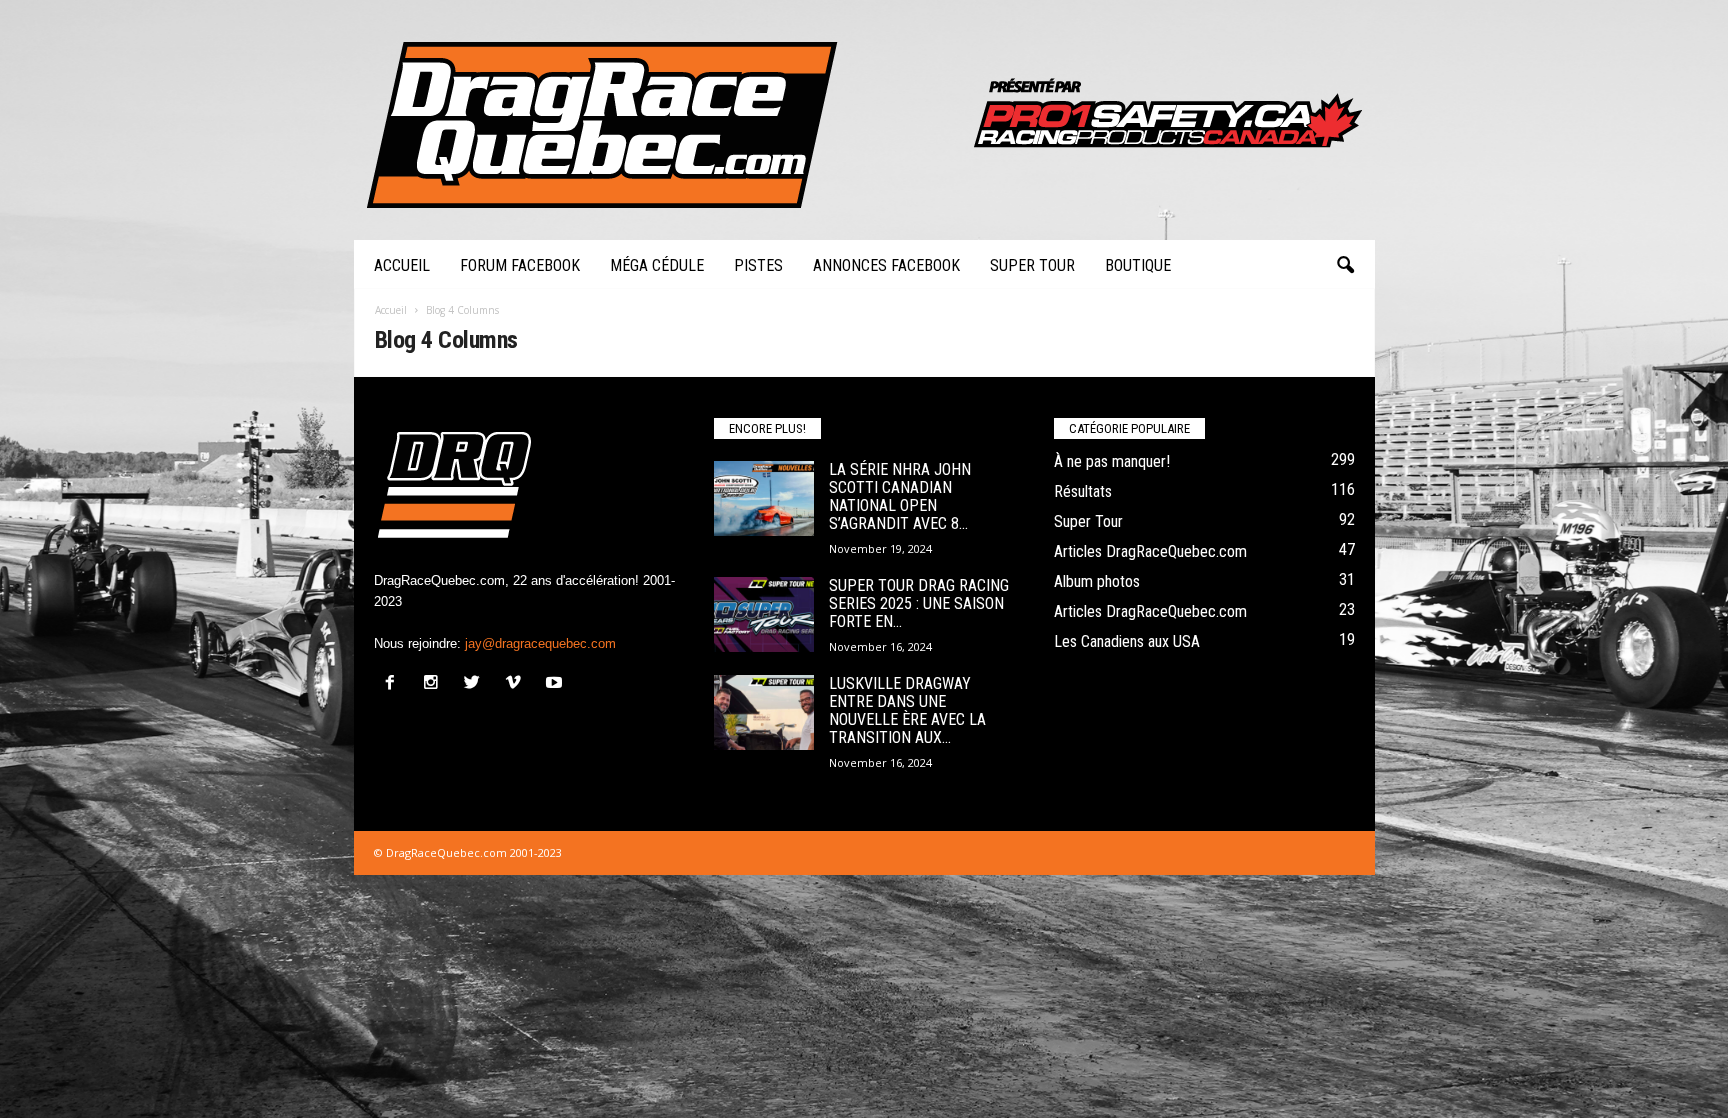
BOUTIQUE (1138, 265)
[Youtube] (556, 684)
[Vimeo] (517, 684)
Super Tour (1032, 265)
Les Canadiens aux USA (1127, 641)
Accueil (402, 265)
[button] (1345, 266)
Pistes (758, 265)
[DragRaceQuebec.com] (864, 120)
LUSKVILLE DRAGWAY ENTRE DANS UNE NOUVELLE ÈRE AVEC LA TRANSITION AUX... (907, 710)
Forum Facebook (520, 265)
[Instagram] (435, 684)
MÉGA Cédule (657, 265)
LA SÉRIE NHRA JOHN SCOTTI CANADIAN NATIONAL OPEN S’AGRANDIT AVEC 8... (900, 496)
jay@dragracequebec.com (540, 643)
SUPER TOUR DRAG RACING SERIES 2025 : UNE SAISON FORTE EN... (919, 603)
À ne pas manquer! (1112, 461)
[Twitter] (476, 684)
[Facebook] (394, 684)
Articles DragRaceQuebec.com (1150, 551)
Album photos (1097, 581)
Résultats (1083, 491)
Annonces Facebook (886, 265)
